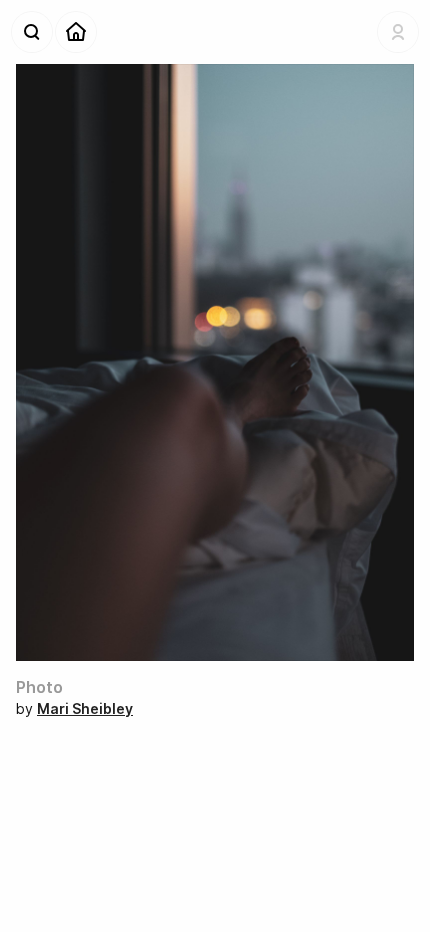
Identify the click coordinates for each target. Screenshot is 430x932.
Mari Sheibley (85, 708)
